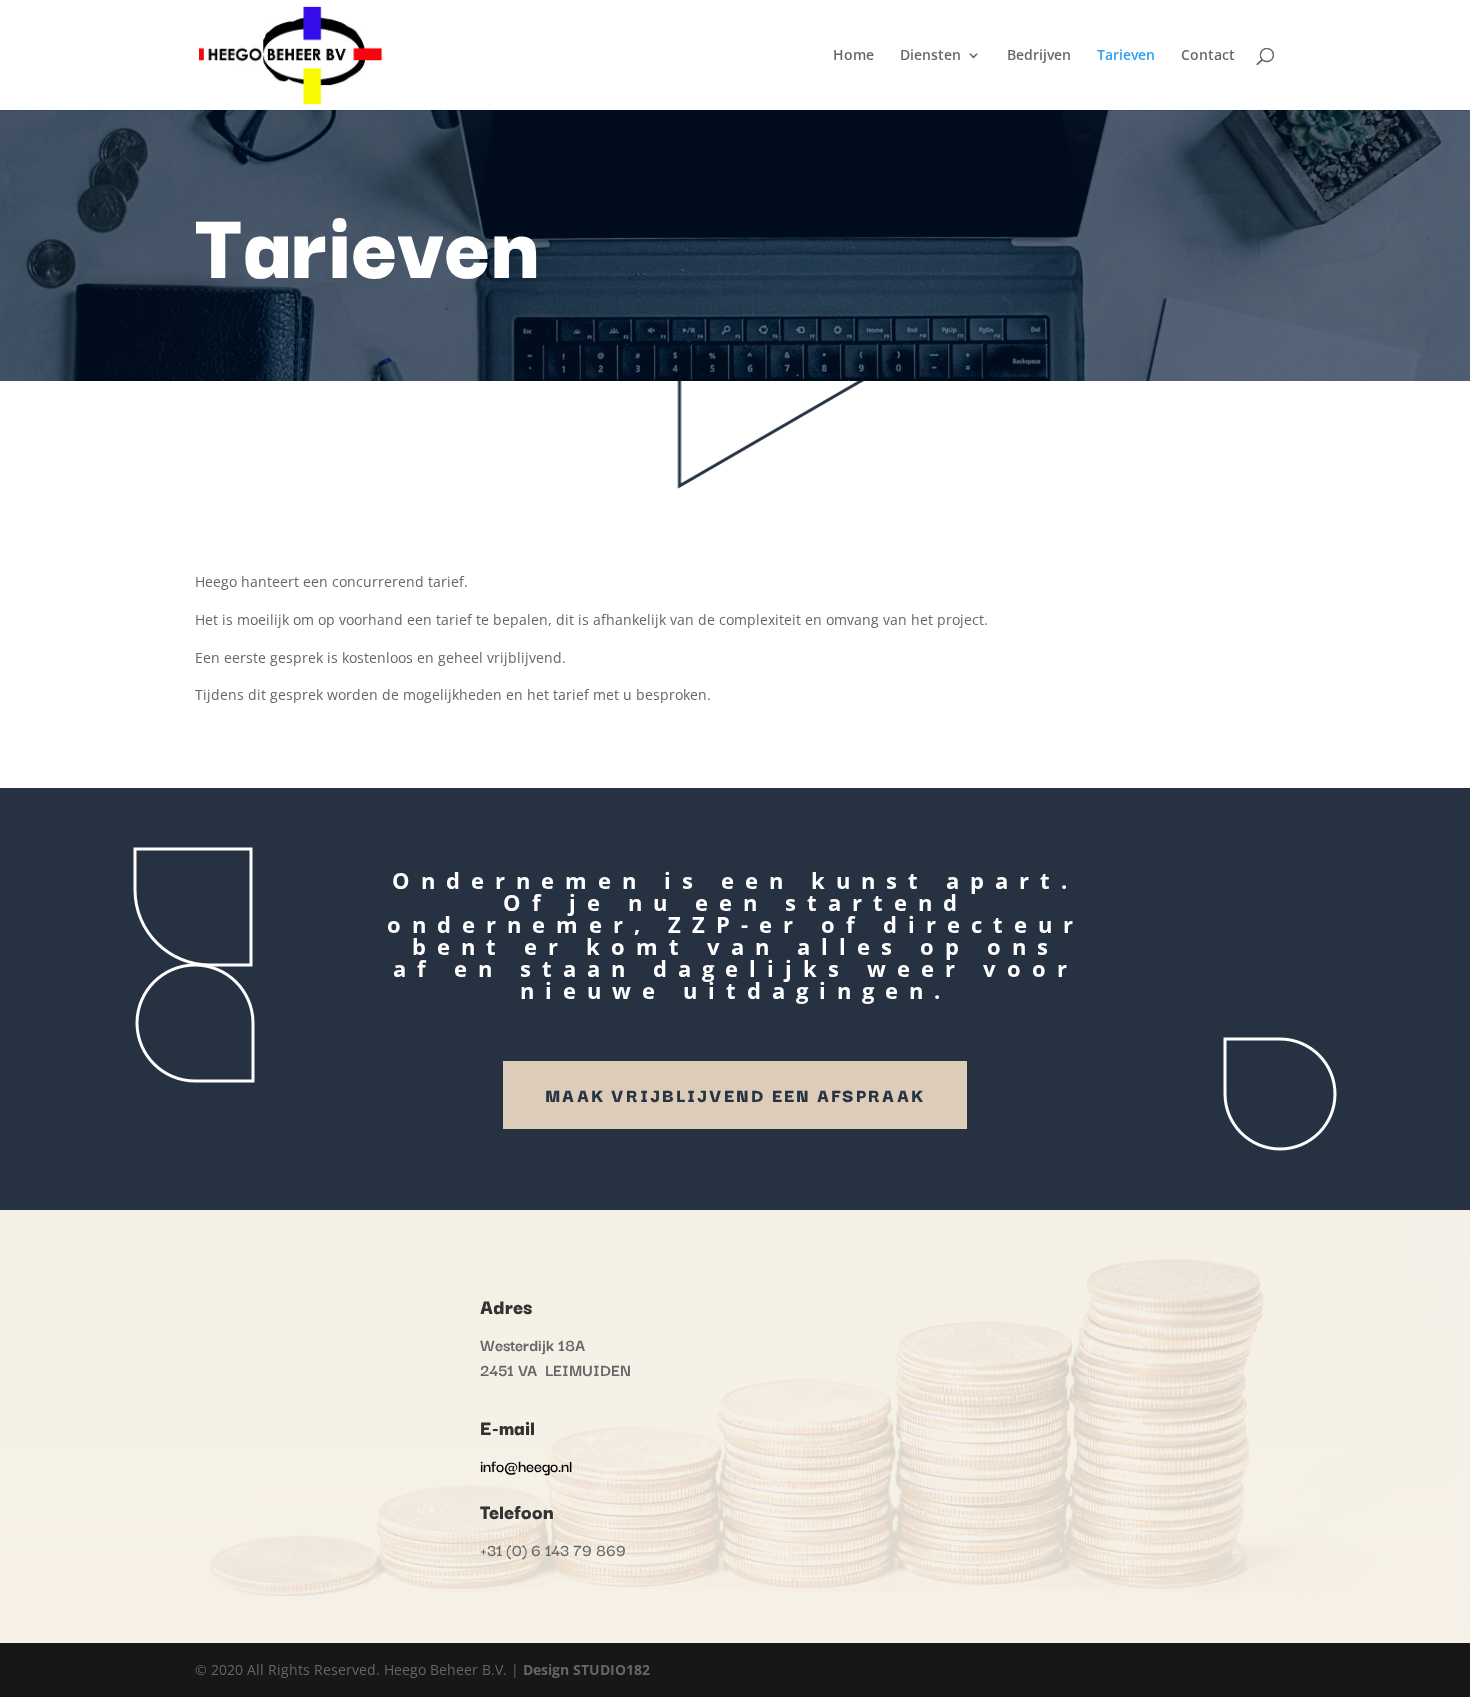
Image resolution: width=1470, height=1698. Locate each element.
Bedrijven (1039, 56)
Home (853, 56)
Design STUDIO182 (586, 1669)
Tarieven (1126, 56)
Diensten (930, 56)
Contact (1208, 56)
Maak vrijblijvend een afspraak (735, 1094)
